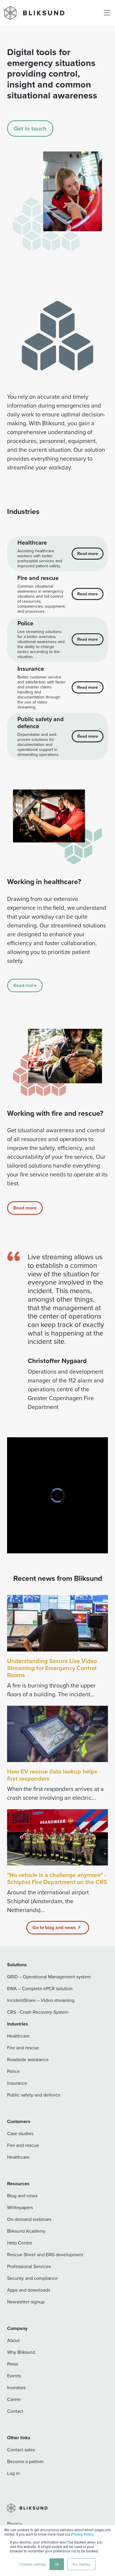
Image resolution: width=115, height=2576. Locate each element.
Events (14, 2376)
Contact (15, 2411)
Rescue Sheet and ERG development (45, 2254)
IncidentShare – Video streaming (41, 2000)
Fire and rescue (23, 2048)
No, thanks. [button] (82, 2564)
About (13, 2340)
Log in (13, 2473)
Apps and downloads (29, 2290)
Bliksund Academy (26, 2231)
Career (14, 2399)
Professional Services (29, 2266)
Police (13, 2071)
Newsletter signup (26, 2302)
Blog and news (22, 2196)
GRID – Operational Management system (49, 1977)
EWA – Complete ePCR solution (40, 1988)
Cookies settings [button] (33, 2564)
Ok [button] (57, 2564)
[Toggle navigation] (107, 13)
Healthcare (18, 2036)
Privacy (14, 2524)
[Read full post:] (57, 1837)
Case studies (20, 2133)
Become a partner (25, 2461)
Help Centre (20, 2243)
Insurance (17, 2083)
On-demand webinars (29, 2219)
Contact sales (21, 2450)
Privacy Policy (82, 2534)
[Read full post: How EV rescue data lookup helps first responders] (57, 1734)
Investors (16, 2387)
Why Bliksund (21, 2352)
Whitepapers (20, 2207)
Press (13, 2364)
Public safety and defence (34, 2095)
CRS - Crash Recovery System (38, 2012)
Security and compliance (32, 2278)
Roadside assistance (28, 2059)
